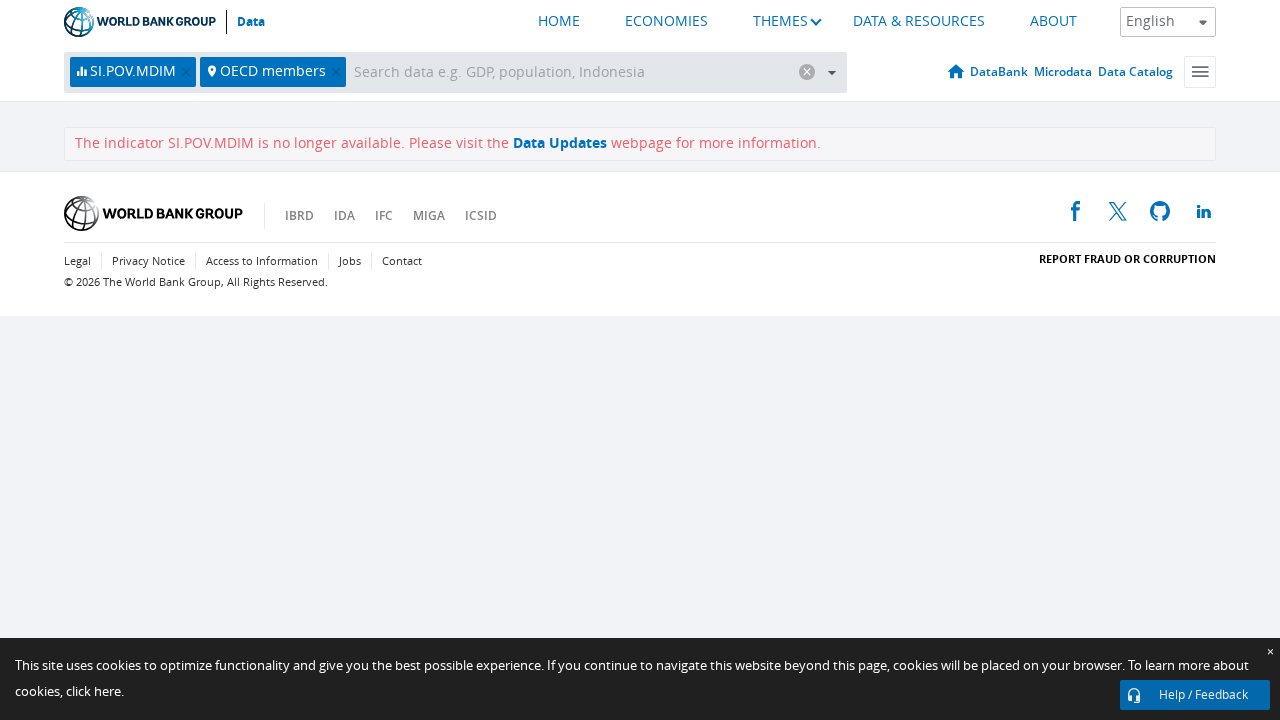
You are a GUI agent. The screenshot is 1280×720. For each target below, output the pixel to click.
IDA (344, 215)
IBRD (299, 215)
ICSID (481, 215)
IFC (384, 215)
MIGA (429, 215)
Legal (77, 261)
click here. (95, 691)
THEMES (780, 21)
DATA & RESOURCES (919, 21)
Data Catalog (1135, 71)
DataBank (999, 71)
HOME (559, 21)
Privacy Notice (148, 261)
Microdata (1063, 71)
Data (251, 22)
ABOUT (1053, 21)
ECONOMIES (666, 21)
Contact (402, 261)
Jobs (350, 261)
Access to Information (262, 261)
